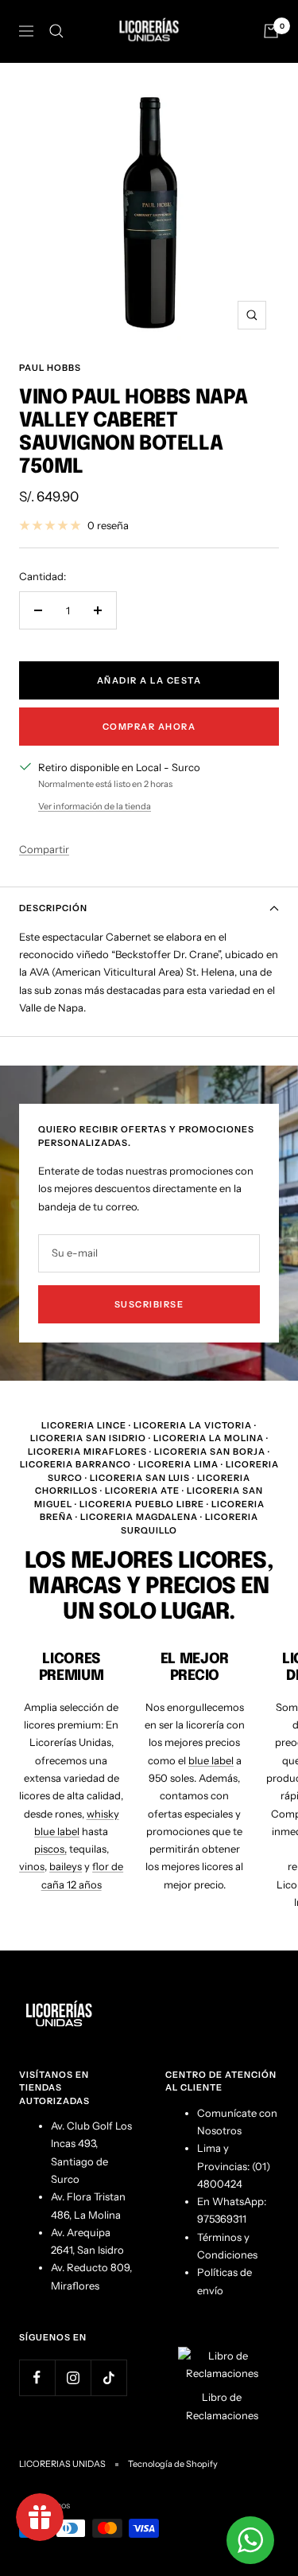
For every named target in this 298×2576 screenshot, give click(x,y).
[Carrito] (271, 31)
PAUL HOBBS (50, 368)
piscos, (50, 1849)
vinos (32, 1866)
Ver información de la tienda (95, 806)
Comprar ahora (149, 727)
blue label (211, 1760)
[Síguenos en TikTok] (108, 2377)
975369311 (222, 2219)
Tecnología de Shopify (173, 2464)
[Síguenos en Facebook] (37, 2377)
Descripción (53, 908)
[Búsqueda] (56, 31)
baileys (66, 1866)
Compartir (44, 849)
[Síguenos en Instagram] (73, 2377)
